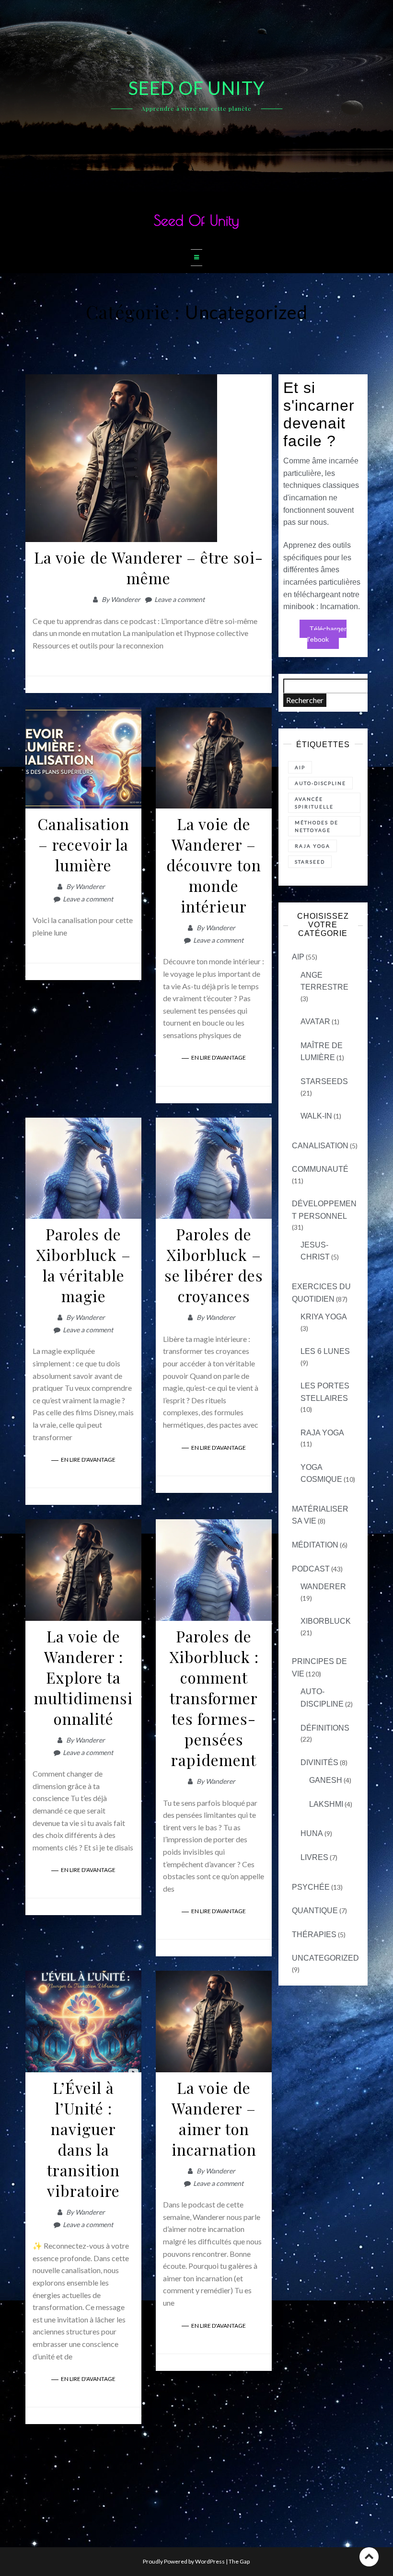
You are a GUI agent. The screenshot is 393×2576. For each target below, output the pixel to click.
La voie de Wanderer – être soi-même (149, 567)
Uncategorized (325, 1958)
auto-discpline (320, 783)
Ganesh (326, 1780)
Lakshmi (326, 1804)
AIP (300, 767)
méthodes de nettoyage (317, 826)
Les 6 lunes (325, 1351)
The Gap (239, 2561)
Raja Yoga (322, 1433)
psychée (311, 1887)
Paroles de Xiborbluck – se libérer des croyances (214, 1265)
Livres (314, 1857)
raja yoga (312, 846)
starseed (310, 862)
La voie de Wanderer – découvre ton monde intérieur (214, 865)
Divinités (319, 1762)
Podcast (311, 1569)
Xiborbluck (326, 1621)
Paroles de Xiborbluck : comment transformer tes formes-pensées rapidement (214, 1698)
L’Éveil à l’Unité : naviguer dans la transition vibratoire (83, 2139)
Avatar (315, 1022)
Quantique (315, 1911)
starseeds (324, 1081)
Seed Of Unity (196, 220)
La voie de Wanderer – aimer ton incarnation (214, 2118)
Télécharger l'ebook (327, 634)
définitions (325, 1728)
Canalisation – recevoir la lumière (83, 844)
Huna (312, 1833)
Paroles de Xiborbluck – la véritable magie (83, 1265)
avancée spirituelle (314, 803)
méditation (315, 1545)
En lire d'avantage (219, 1057)
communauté (320, 1169)
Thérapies (314, 1935)
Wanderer (126, 599)
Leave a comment (179, 599)
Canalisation (320, 1146)
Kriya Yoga (324, 1317)
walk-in (316, 1116)
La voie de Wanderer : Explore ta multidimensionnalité (83, 1677)
